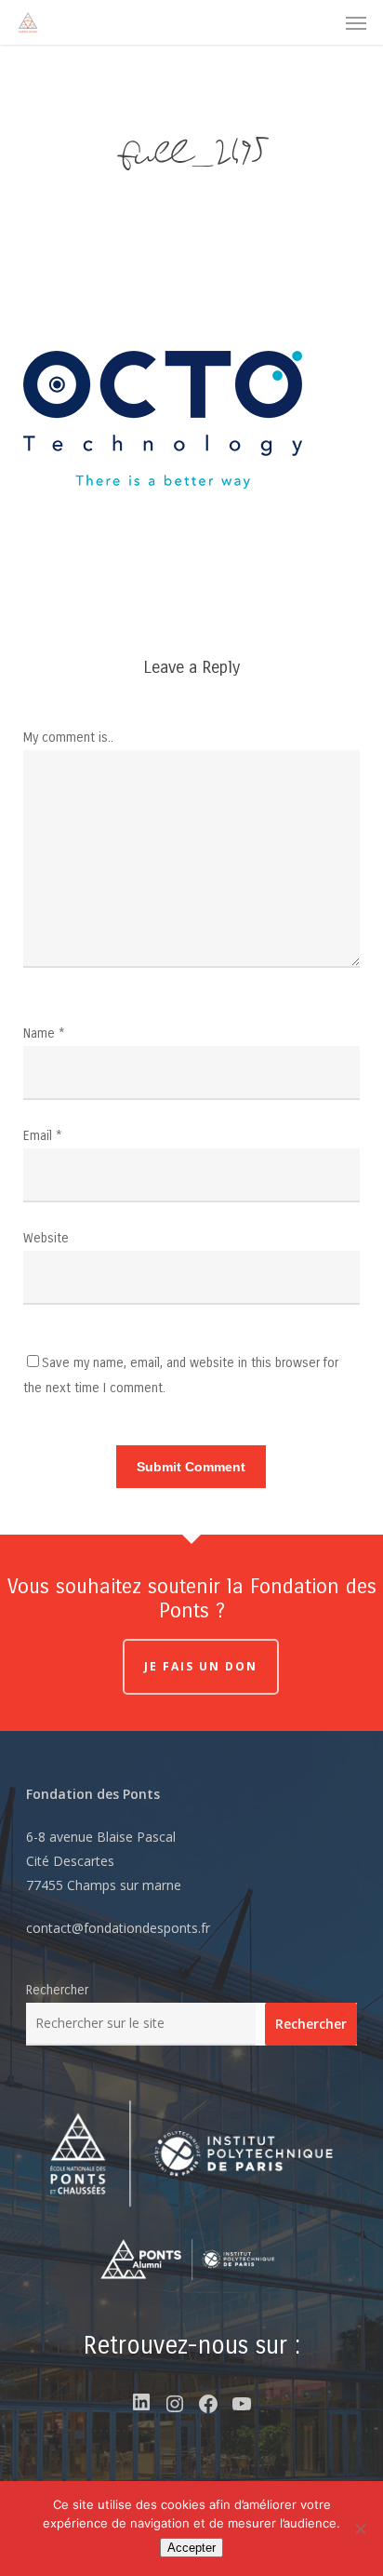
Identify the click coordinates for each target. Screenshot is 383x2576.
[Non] (360, 2529)
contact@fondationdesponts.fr (118, 1928)
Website (46, 1238)
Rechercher (57, 1990)
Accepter (191, 2548)
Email (43, 1136)
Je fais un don (201, 1666)
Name (44, 1033)
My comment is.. (68, 738)
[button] (356, 22)
